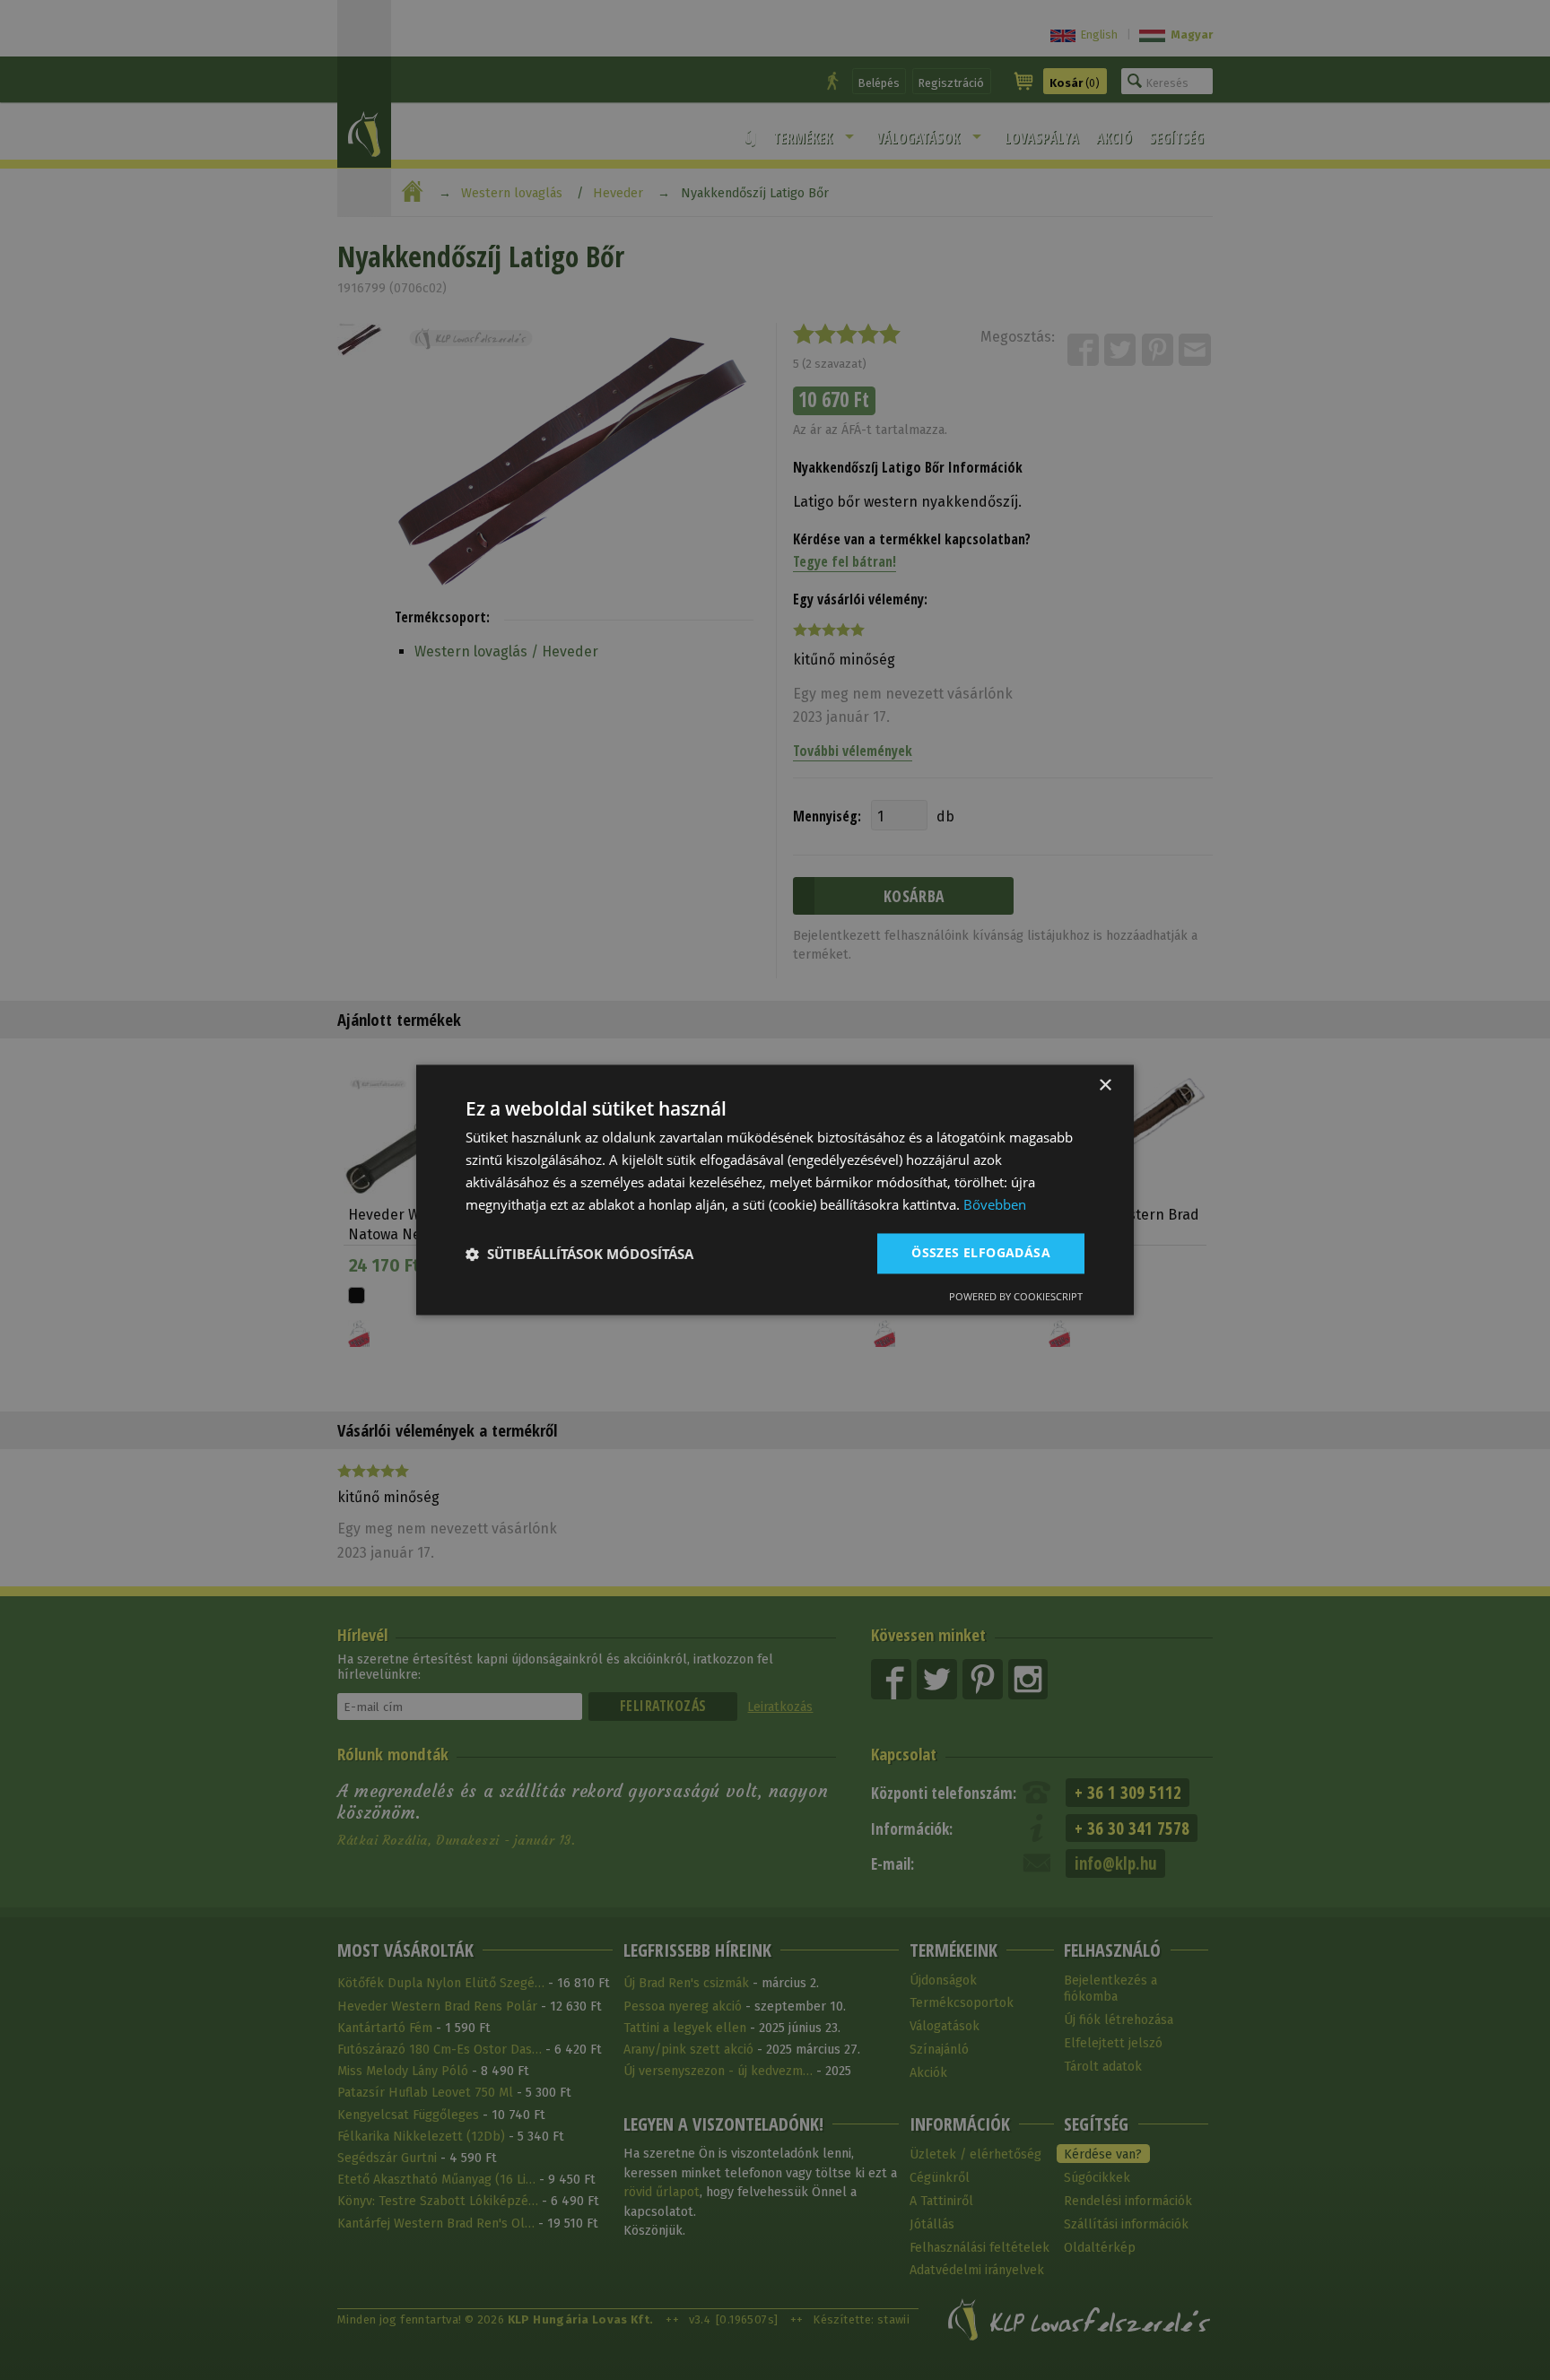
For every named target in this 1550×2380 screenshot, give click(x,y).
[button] (579, 1254)
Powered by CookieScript (1016, 1297)
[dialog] (775, 1190)
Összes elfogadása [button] (981, 1253)
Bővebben (995, 1204)
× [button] (1105, 1086)
